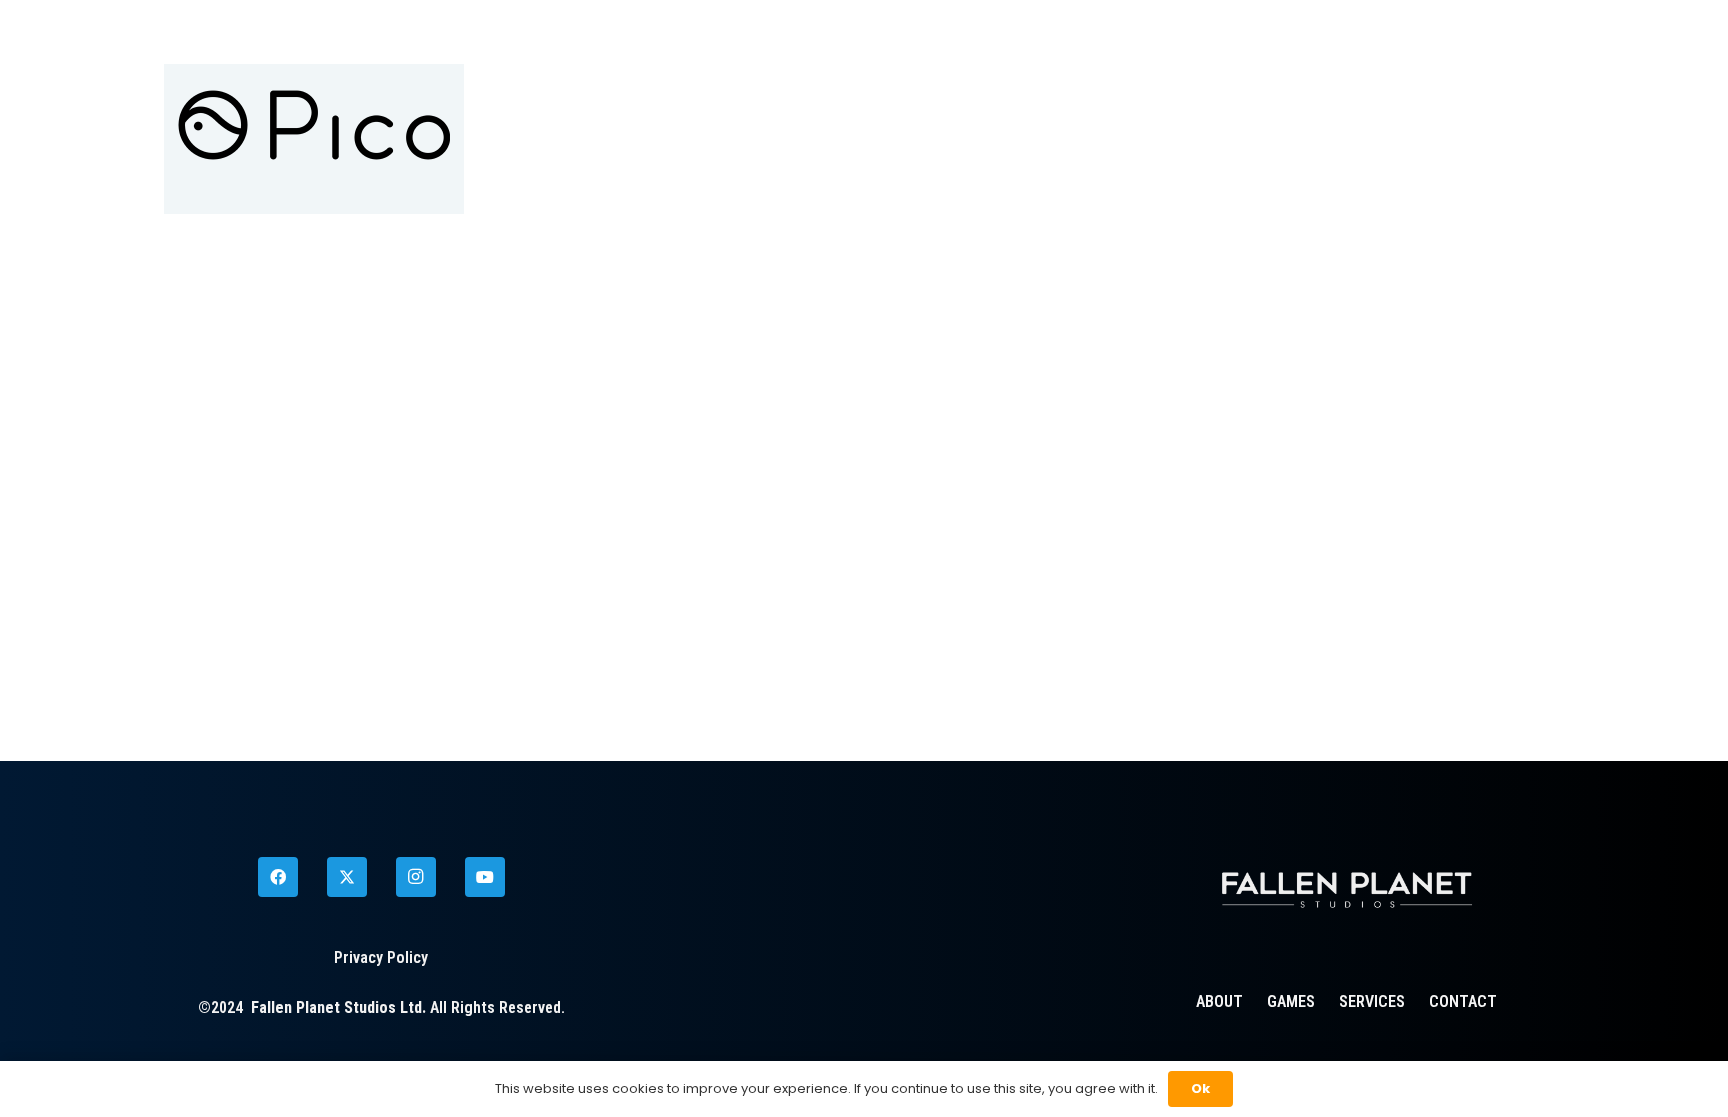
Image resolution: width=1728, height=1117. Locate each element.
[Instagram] (416, 877)
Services (1372, 1001)
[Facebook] (278, 877)
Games (1291, 1001)
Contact (1463, 1001)
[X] (347, 877)
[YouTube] (485, 877)
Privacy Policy (381, 957)
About (1219, 1001)
